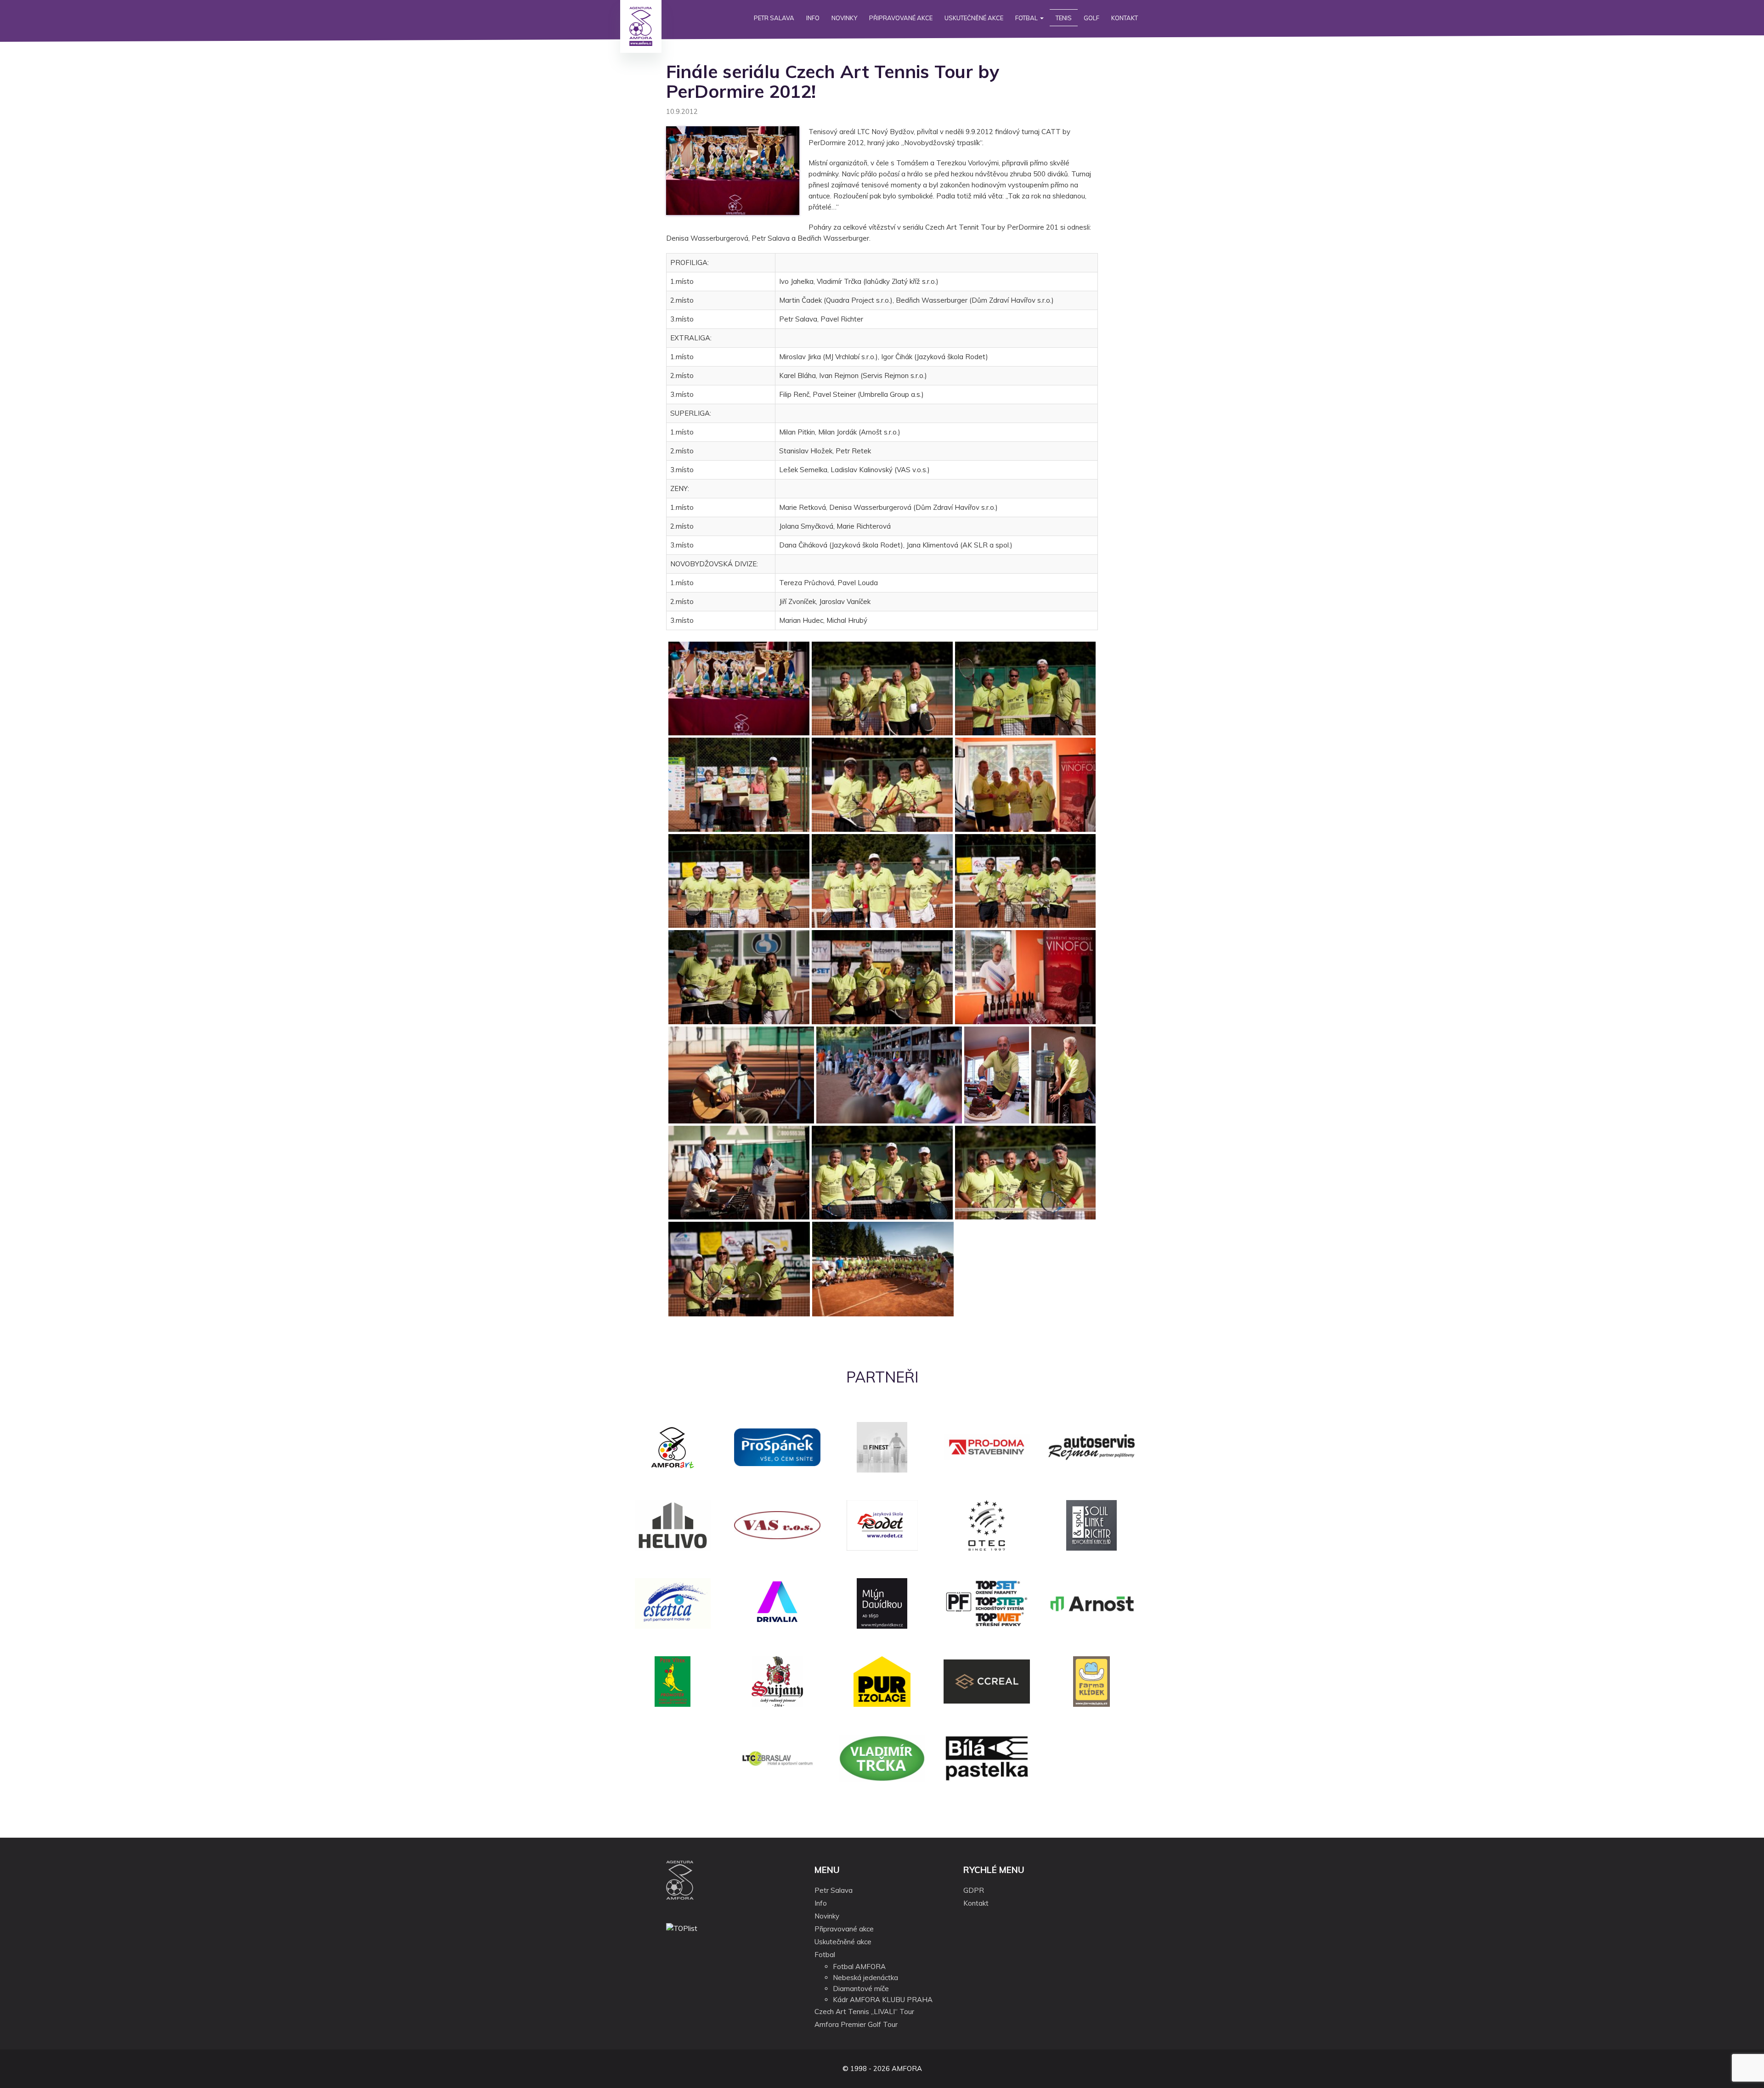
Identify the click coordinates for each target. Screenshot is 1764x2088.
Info (813, 18)
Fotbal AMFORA (859, 1967)
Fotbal (1027, 18)
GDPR (974, 1890)
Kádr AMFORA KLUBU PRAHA (883, 2000)
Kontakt (1125, 18)
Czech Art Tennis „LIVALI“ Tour (864, 2012)
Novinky (844, 18)
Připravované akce (901, 18)
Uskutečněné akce (974, 18)
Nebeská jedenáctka (865, 1978)
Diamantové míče (861, 1989)
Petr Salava (774, 18)
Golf (1091, 18)
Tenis (1064, 18)
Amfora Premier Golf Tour (856, 2024)
